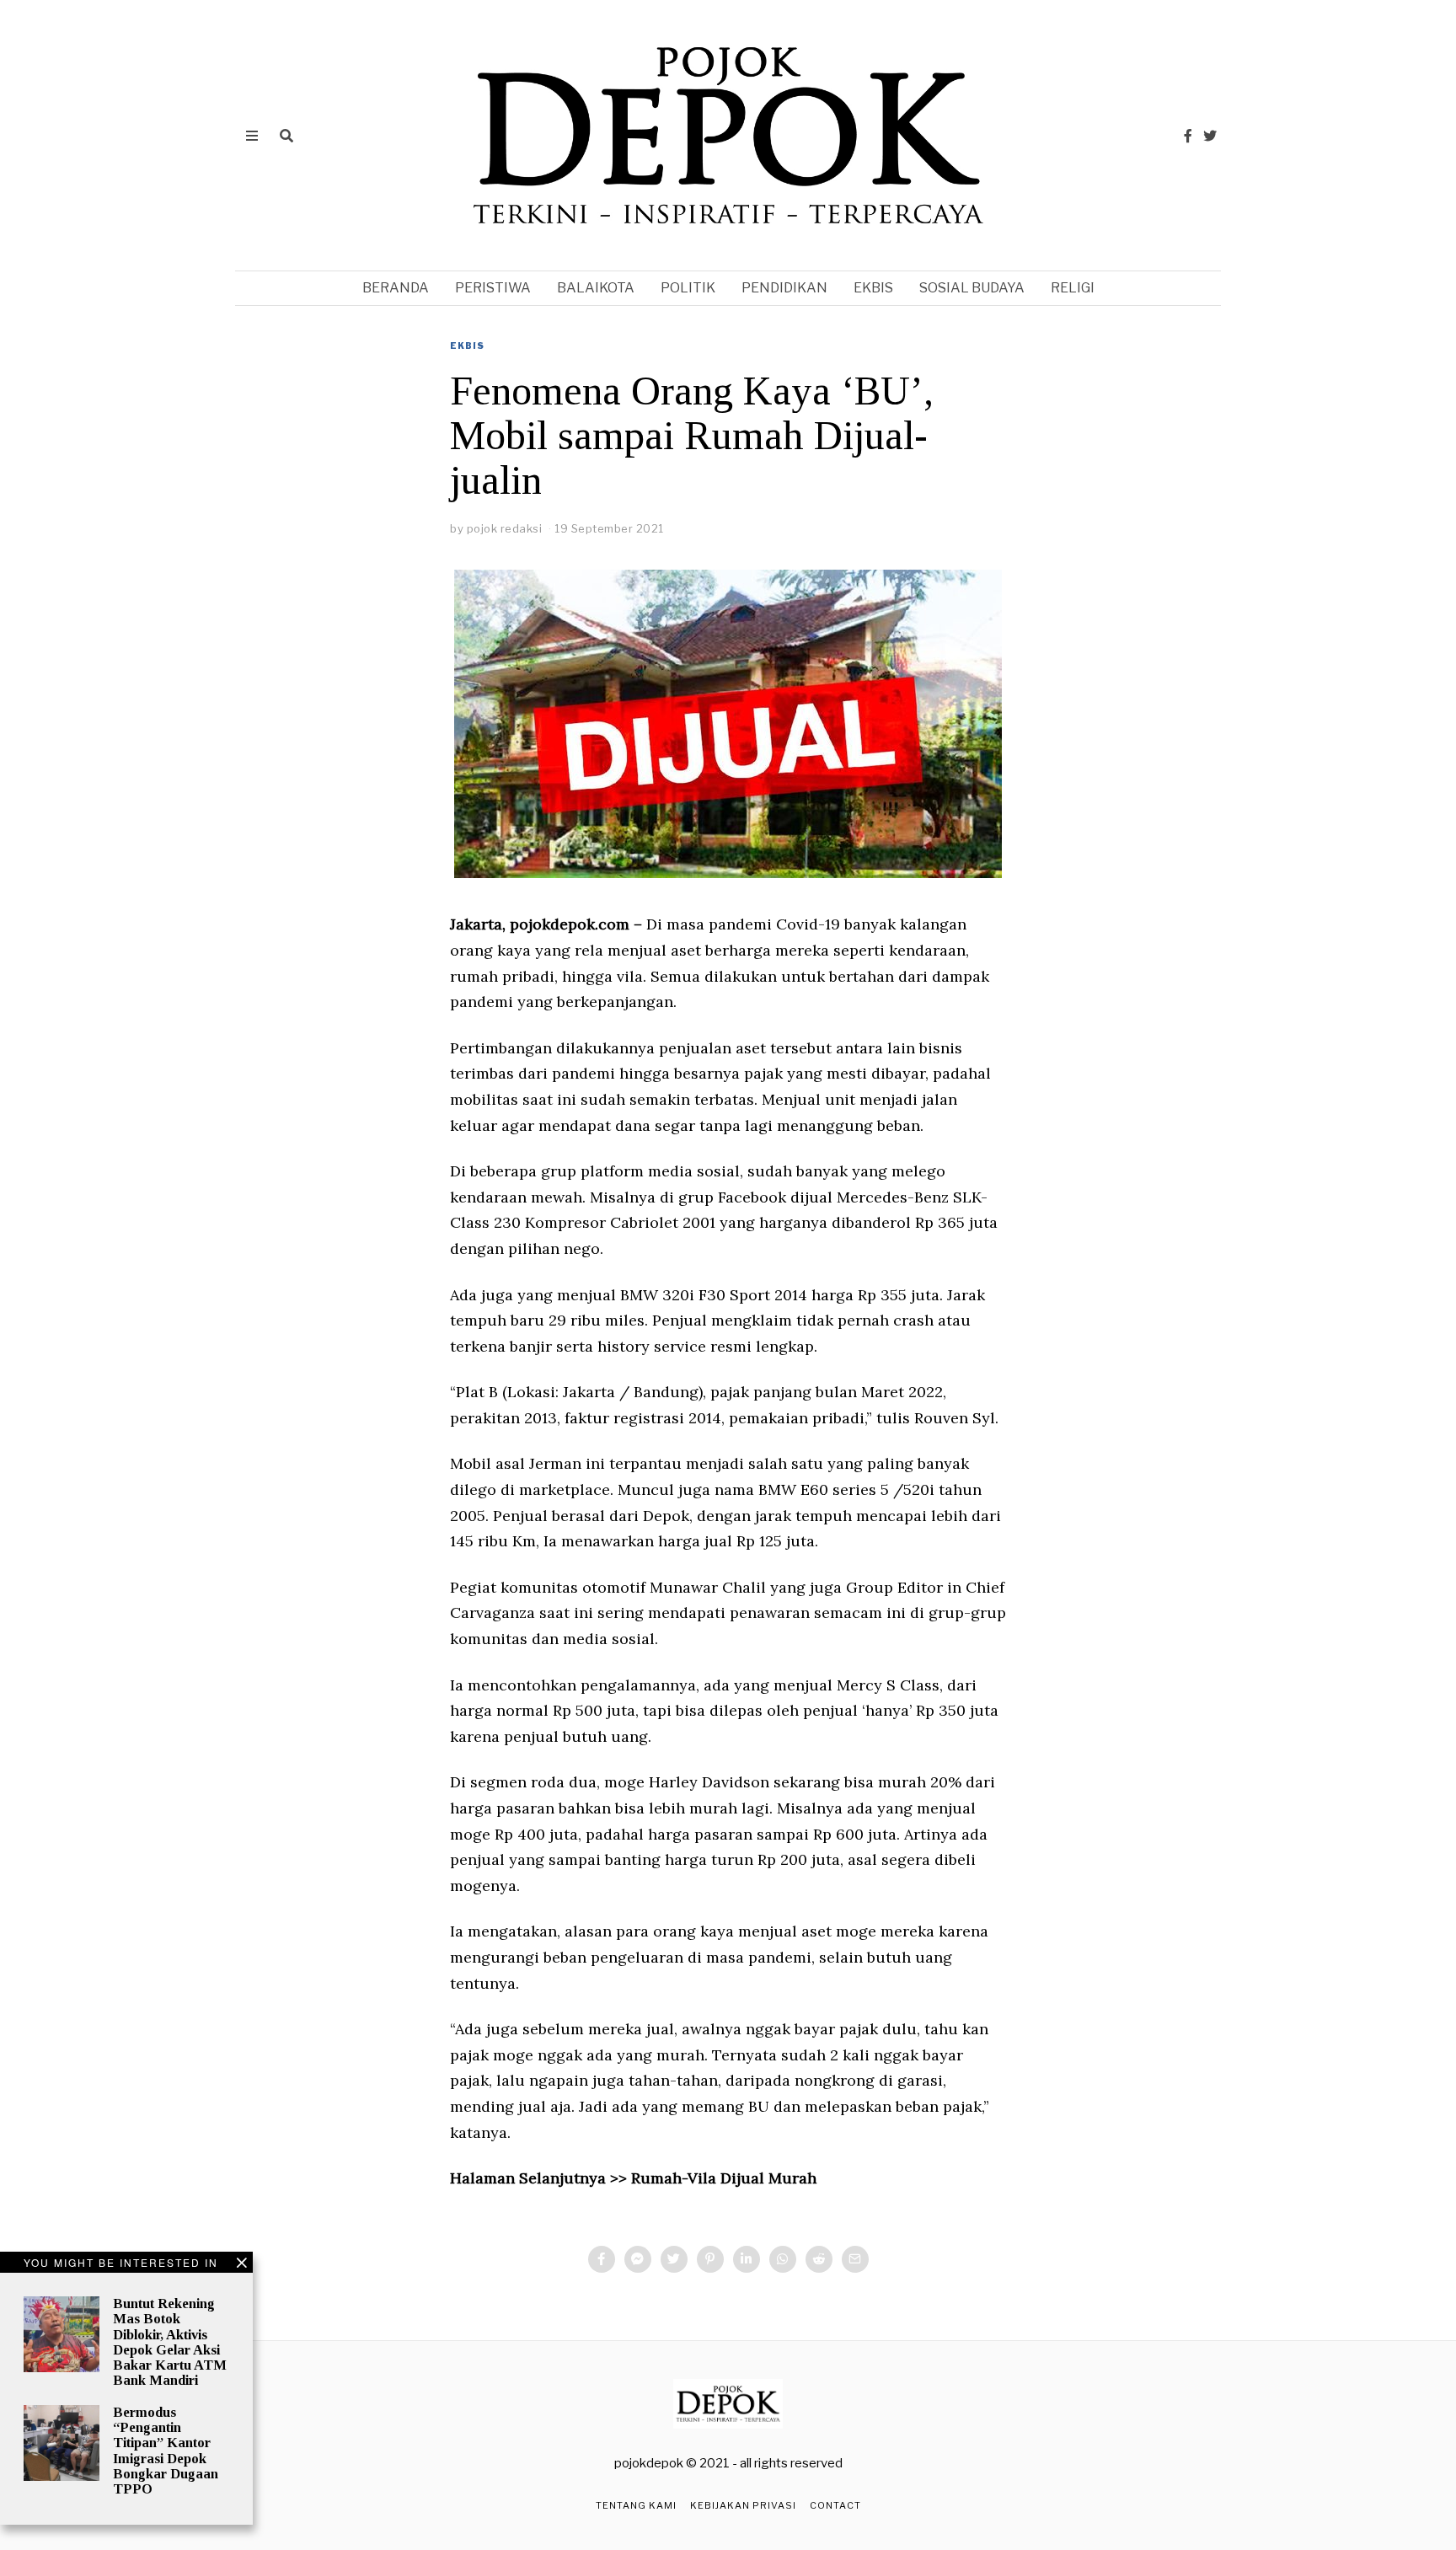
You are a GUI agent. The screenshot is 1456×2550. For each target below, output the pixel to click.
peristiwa (493, 288)
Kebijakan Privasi (743, 2505)
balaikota (596, 288)
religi (1073, 288)
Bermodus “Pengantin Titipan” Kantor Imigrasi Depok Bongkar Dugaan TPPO (166, 2451)
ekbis (873, 288)
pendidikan (784, 288)
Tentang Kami (636, 2505)
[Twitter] (1210, 136)
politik (688, 288)
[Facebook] (1188, 136)
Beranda (396, 288)
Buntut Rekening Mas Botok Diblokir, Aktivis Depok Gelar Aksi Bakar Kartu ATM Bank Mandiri (170, 2342)
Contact (835, 2505)
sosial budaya (972, 288)
